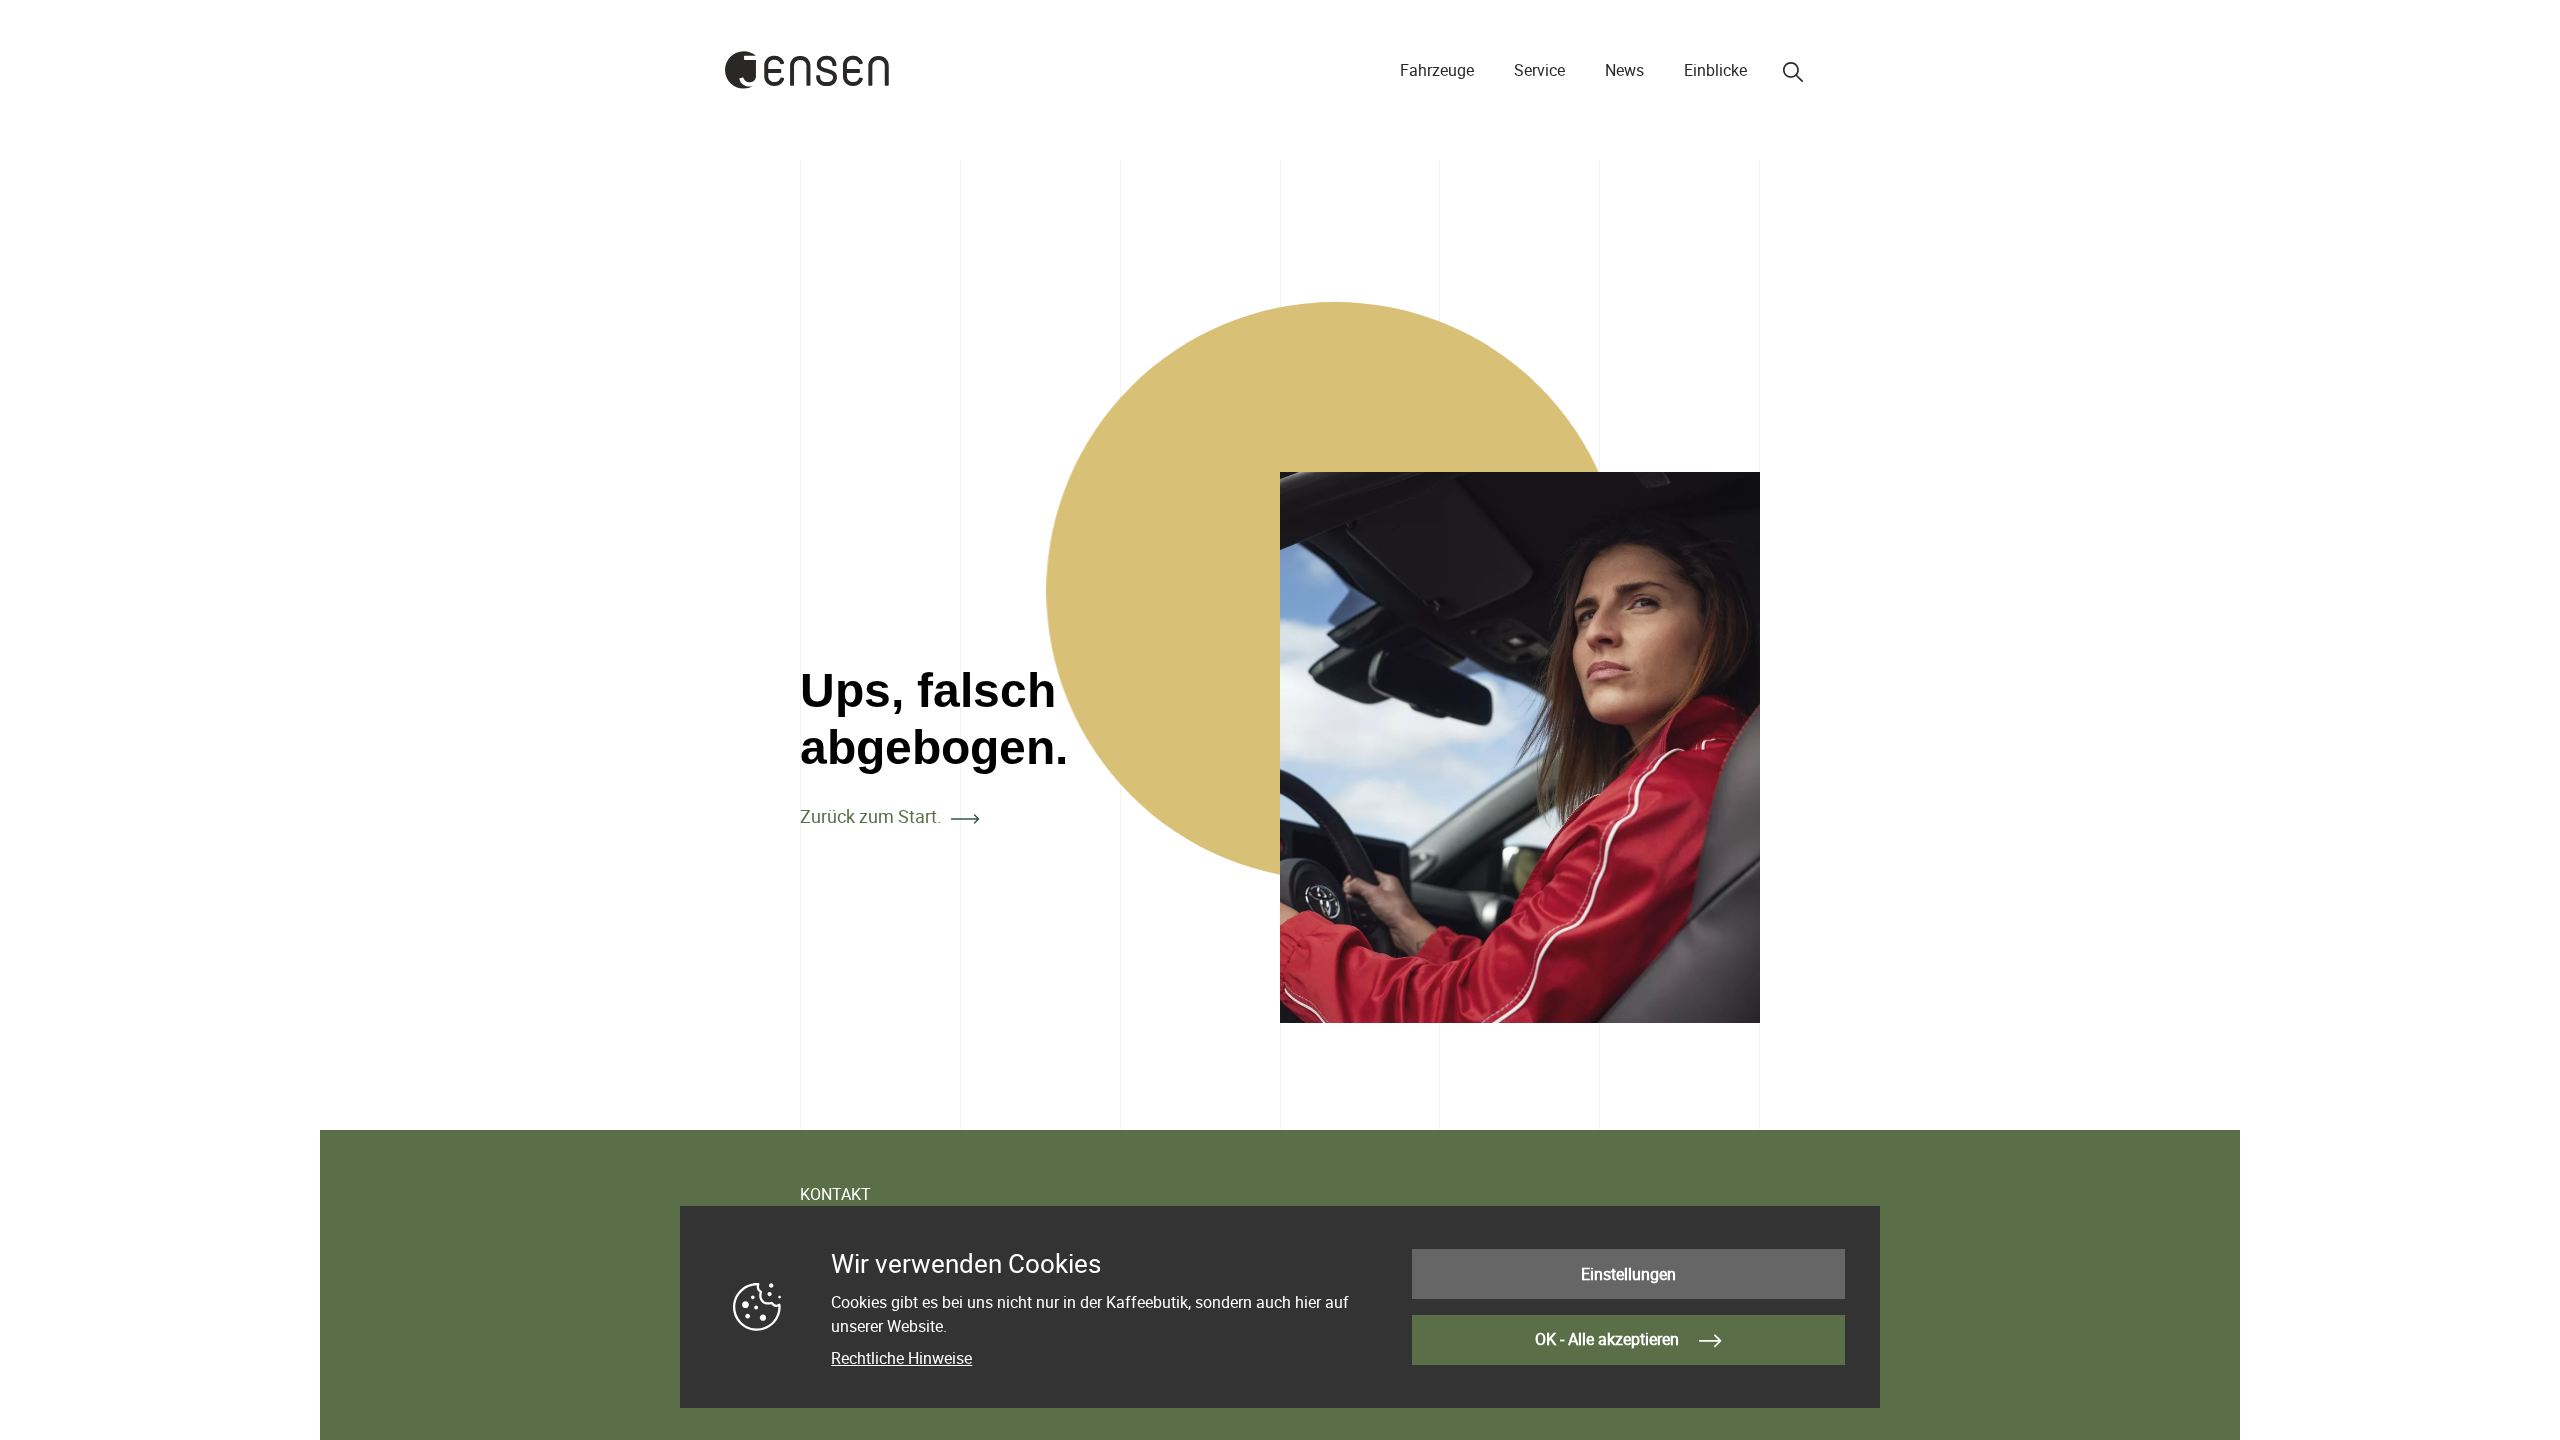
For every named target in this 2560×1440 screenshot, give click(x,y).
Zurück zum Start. (871, 816)
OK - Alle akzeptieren (1609, 1339)
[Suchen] (1793, 72)
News (1624, 70)
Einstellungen (1628, 1274)
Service (1539, 70)
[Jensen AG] (807, 70)
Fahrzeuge (1437, 70)
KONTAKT (835, 1194)
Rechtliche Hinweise (901, 1358)
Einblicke (1715, 70)
